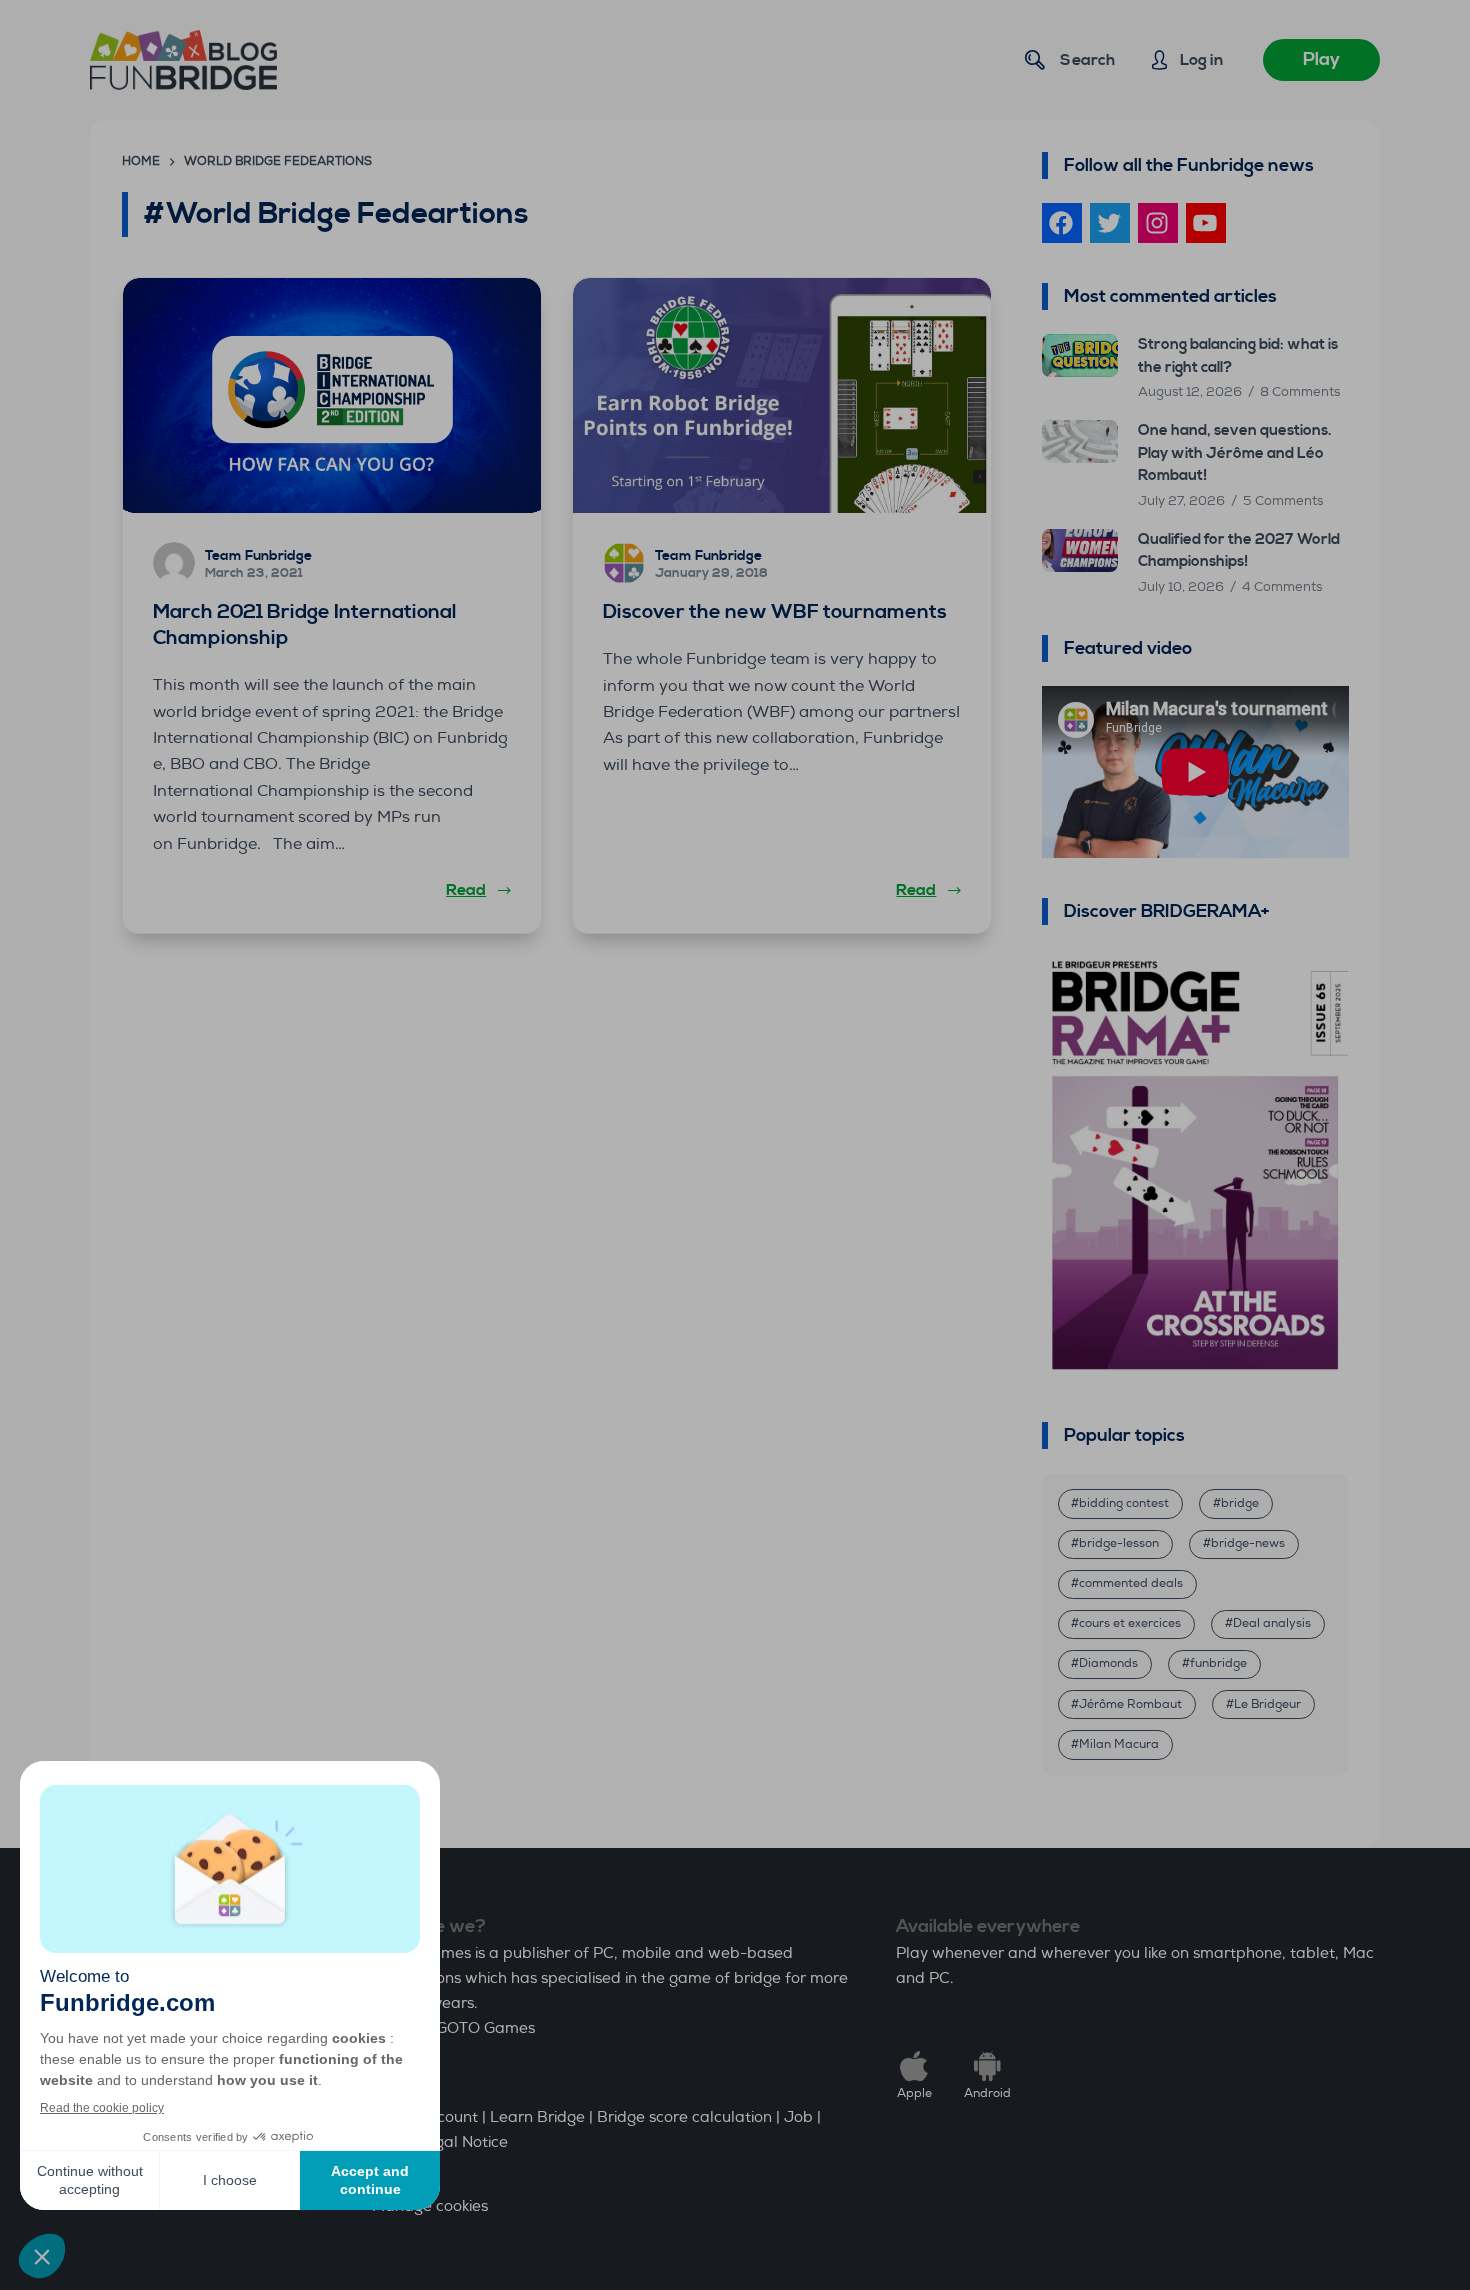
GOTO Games (485, 2028)
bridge (1240, 1503)
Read (466, 890)
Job (798, 2117)
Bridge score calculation (684, 2117)
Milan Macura (1119, 1744)
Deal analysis (1272, 1623)
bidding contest (1124, 1503)
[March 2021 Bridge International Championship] (332, 395)
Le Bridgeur (1267, 1704)
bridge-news (1248, 1543)
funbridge (1218, 1663)
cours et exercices (1130, 1623)
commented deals (1131, 1583)
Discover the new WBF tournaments (775, 612)
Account (448, 2117)
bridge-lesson (1119, 1543)
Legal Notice (462, 2142)
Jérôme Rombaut (1130, 1704)
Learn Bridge (537, 2117)
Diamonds (1108, 1663)
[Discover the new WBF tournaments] (782, 395)
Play (1321, 59)
